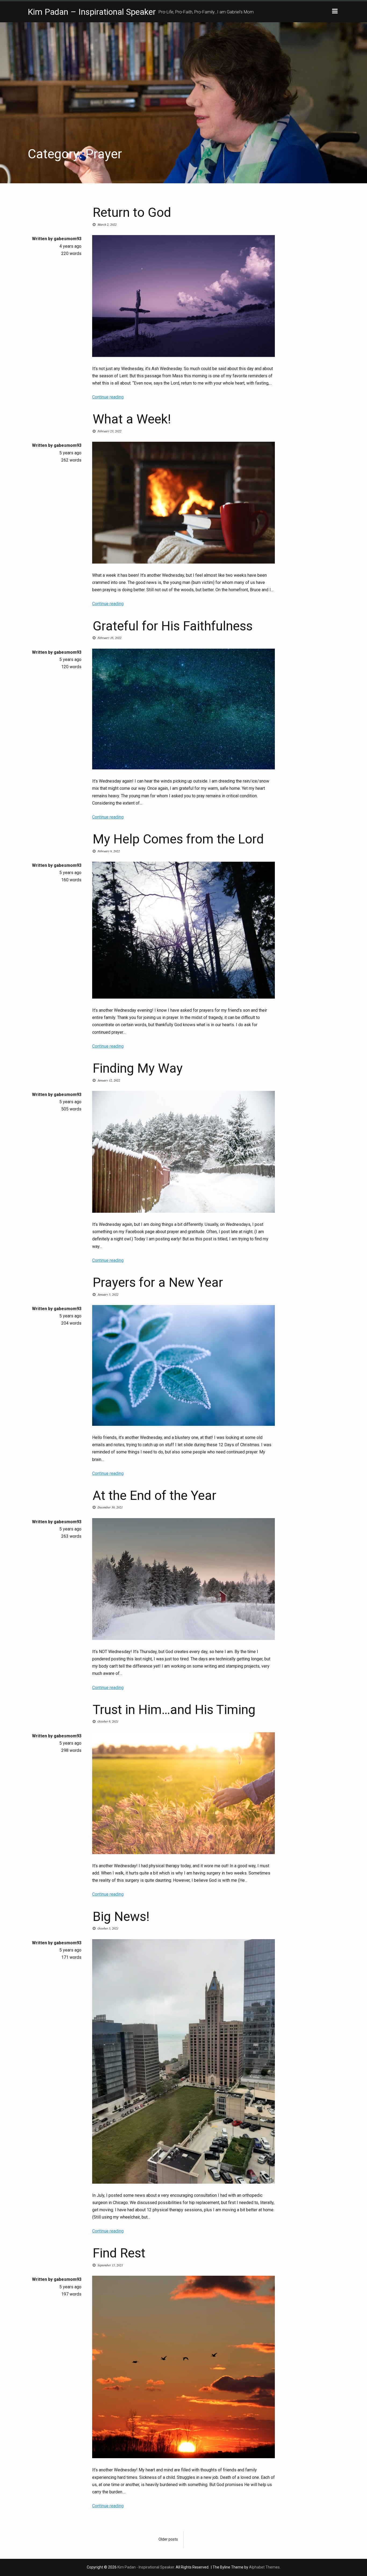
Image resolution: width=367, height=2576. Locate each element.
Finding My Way (138, 1068)
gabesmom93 (68, 239)
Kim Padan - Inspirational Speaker (146, 2567)
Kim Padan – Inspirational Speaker (92, 12)
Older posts (168, 2539)
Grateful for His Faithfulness (173, 626)
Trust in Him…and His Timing (174, 1710)
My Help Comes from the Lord (178, 839)
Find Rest (119, 2253)
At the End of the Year (154, 1495)
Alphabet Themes (264, 2567)
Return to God (132, 212)
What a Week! (132, 419)
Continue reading (108, 397)
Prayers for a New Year (158, 1282)
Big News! (121, 1917)
